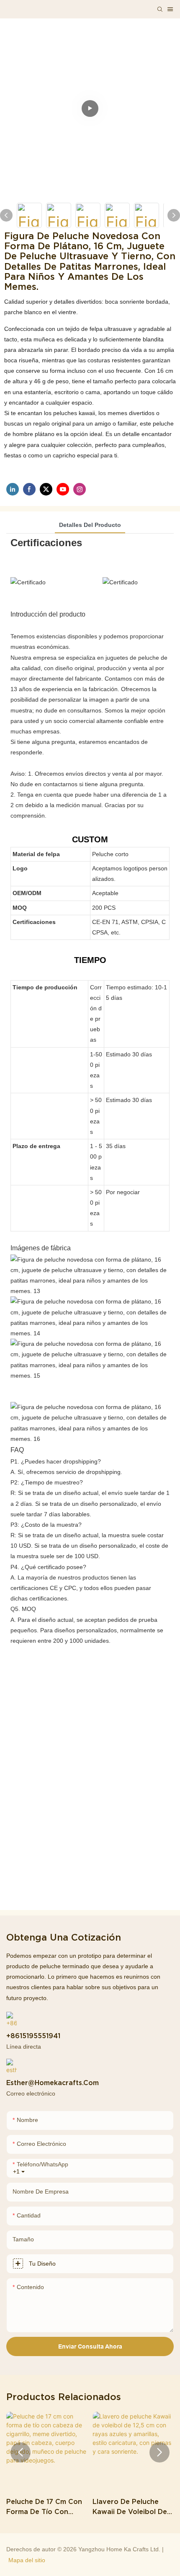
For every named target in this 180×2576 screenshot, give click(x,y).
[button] (21, 2452)
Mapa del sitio (27, 2560)
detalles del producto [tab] (90, 525)
